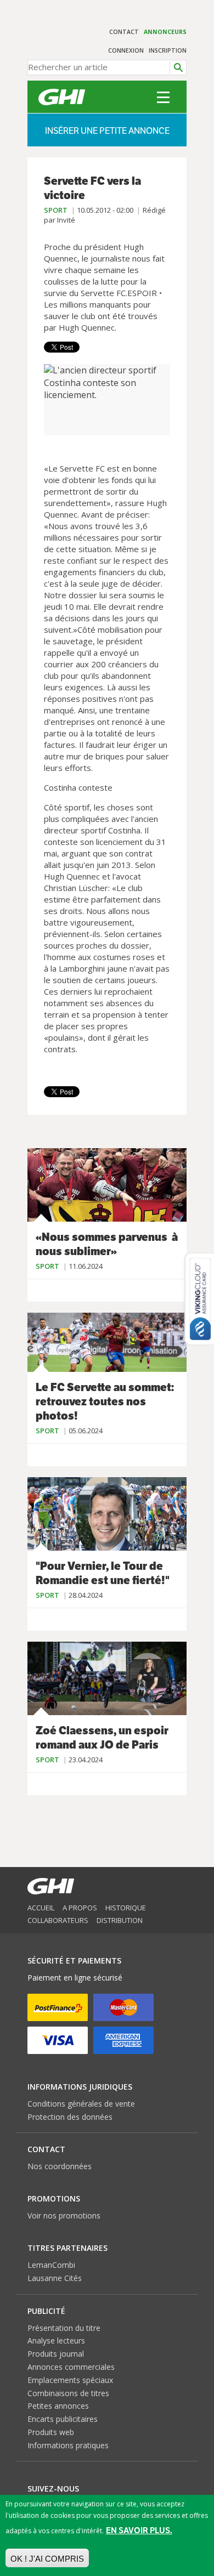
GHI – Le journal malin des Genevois (62, 97)
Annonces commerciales (71, 2367)
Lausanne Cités (55, 2278)
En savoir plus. (139, 2530)
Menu (163, 97)
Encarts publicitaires (63, 2419)
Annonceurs (165, 32)
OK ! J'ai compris (47, 2559)
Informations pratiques (68, 2445)
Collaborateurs (58, 1920)
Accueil (41, 1908)
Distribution (120, 1920)
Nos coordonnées (60, 2166)
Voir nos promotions (64, 2215)
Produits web (51, 2432)
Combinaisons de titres (68, 2393)
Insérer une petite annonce (107, 131)
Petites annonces (58, 2406)
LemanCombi (51, 2265)
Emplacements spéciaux (70, 2380)
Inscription (168, 50)
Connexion (126, 50)
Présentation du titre (64, 2328)
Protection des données (70, 2117)
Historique (126, 1908)
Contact (124, 32)
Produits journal (56, 2354)
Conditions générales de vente (81, 2104)
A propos (80, 1908)
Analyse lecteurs (56, 2340)
